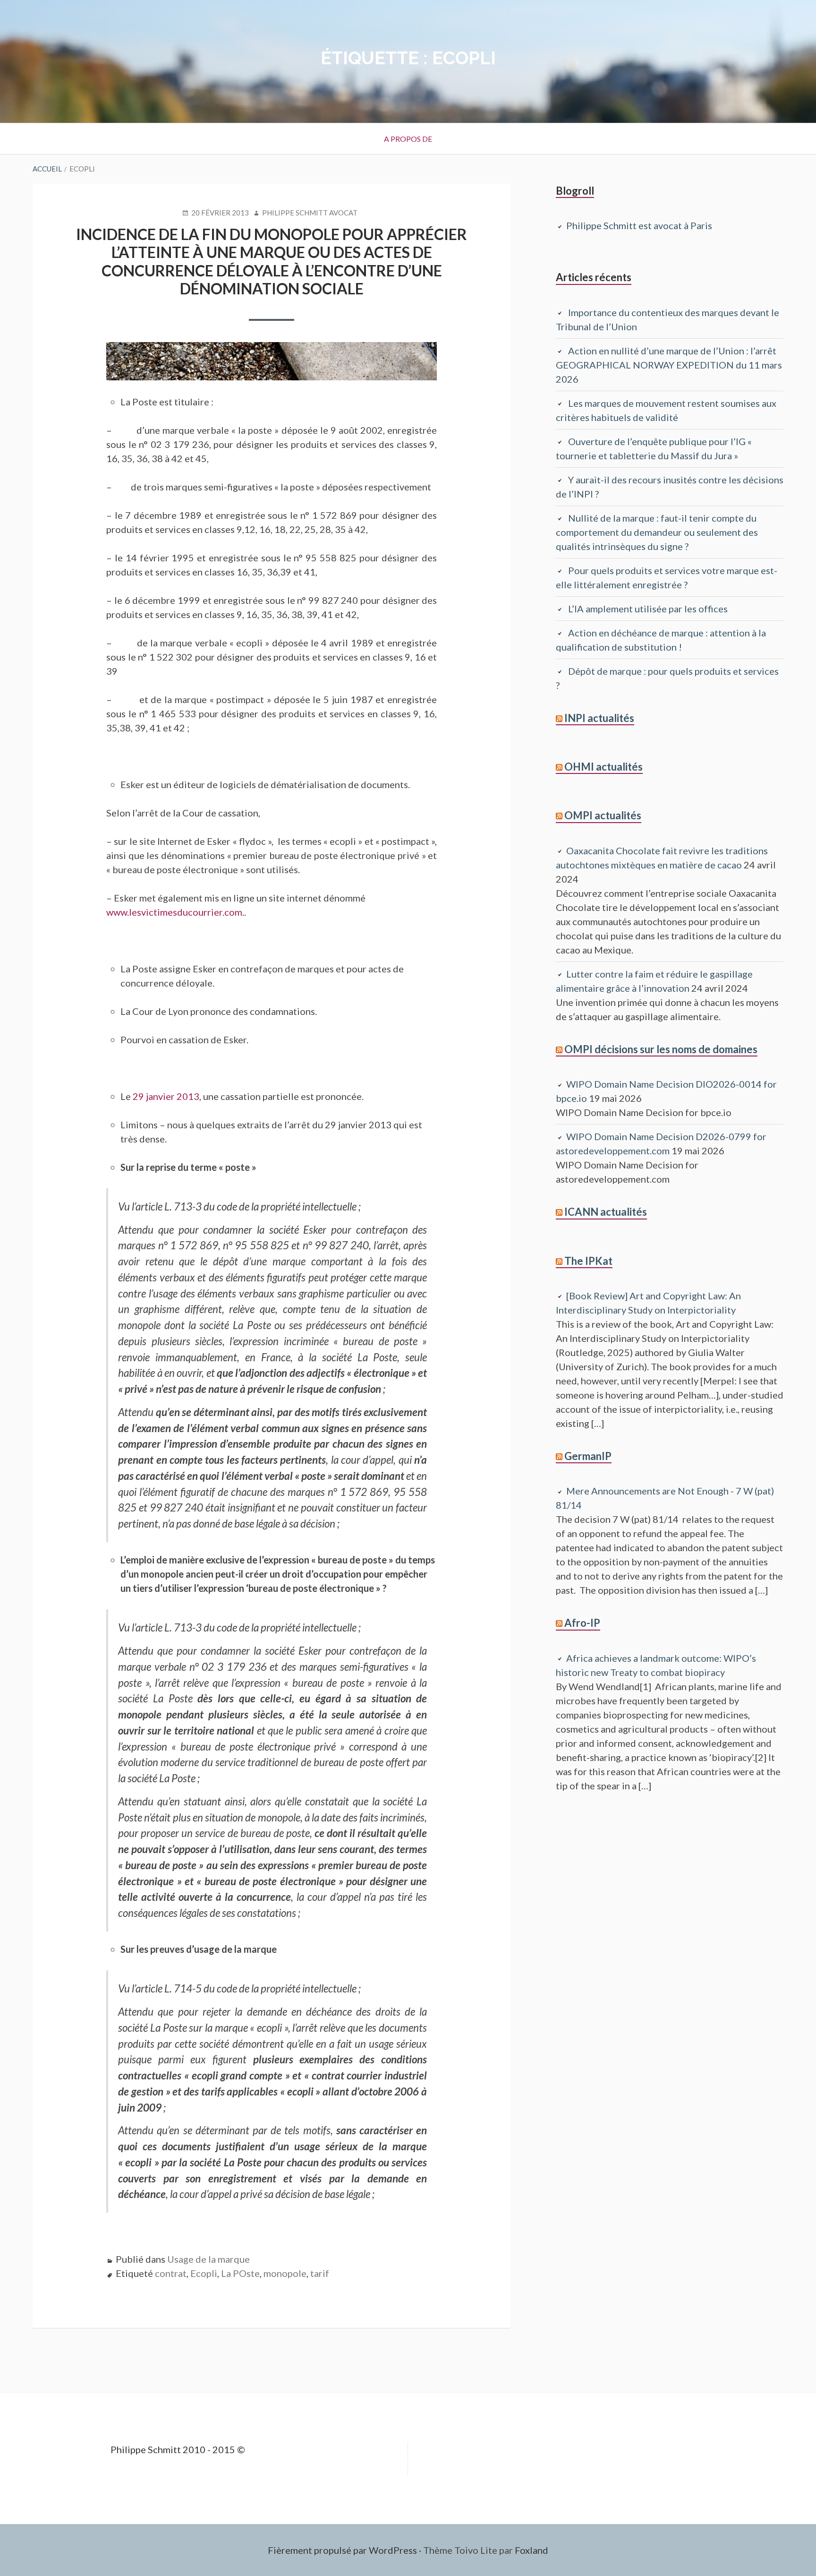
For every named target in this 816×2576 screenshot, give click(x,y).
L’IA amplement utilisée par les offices (648, 609)
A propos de (408, 139)
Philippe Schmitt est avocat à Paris (639, 225)
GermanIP (588, 1456)
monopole (285, 2273)
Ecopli (204, 2273)
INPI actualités (599, 718)
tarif (320, 2273)
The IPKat (588, 1261)
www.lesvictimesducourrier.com (174, 912)
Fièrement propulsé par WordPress (342, 2550)
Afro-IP (582, 1623)
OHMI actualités (603, 767)
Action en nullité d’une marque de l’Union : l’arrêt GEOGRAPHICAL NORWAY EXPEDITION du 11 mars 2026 (669, 365)
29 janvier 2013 (166, 1096)
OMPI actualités (603, 815)
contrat (171, 2273)
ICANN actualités (606, 1212)
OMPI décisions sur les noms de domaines (661, 1049)
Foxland (531, 2550)
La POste (240, 2273)
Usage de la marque (208, 2259)
